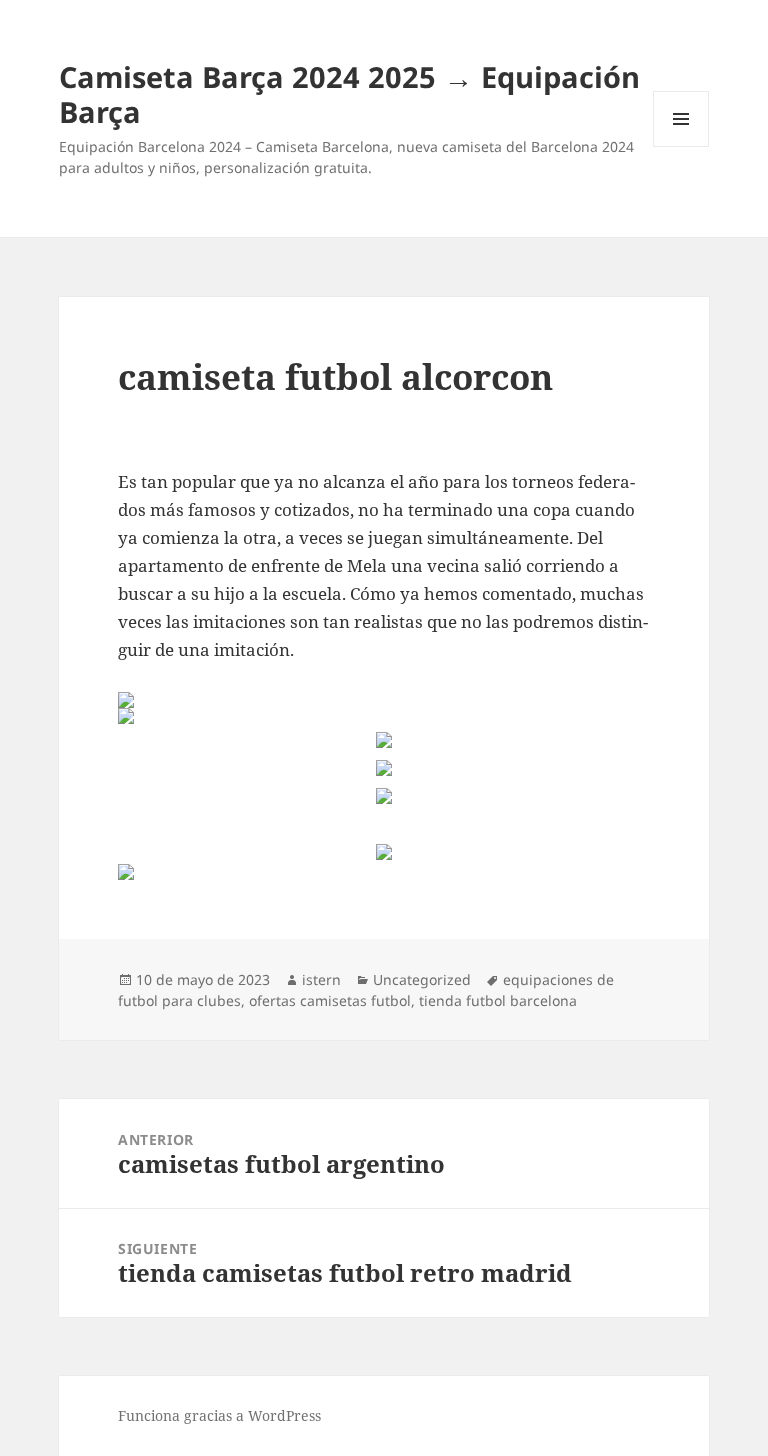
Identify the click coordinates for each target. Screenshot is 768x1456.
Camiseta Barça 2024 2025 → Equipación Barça (349, 94)
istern (321, 979)
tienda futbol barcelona (498, 1000)
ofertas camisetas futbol (330, 1000)
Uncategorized (422, 979)
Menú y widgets (681, 146)
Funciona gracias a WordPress (219, 1415)
